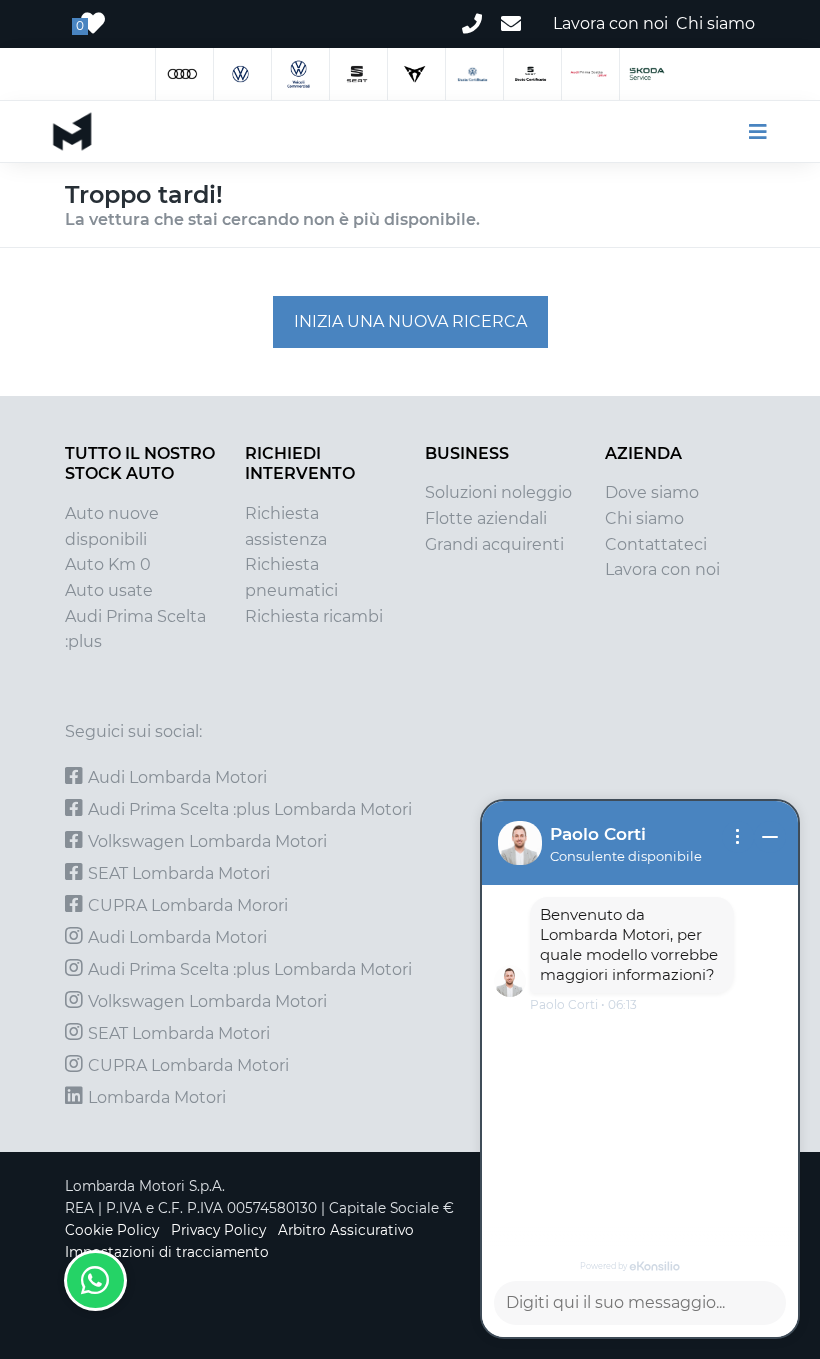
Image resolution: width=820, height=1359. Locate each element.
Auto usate (109, 590)
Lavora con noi (662, 569)
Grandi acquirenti (494, 544)
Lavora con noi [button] (610, 23)
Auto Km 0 (108, 564)
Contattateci (656, 544)
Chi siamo (644, 518)
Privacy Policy (218, 1230)
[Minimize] (770, 837)
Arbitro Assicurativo (346, 1230)
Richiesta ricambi (314, 616)
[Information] (738, 837)
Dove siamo (652, 492)
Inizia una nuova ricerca (410, 321)
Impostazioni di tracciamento (167, 1252)
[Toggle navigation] (749, 132)
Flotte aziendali (486, 518)
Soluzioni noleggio (498, 492)
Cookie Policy (112, 1230)
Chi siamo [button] (715, 23)
